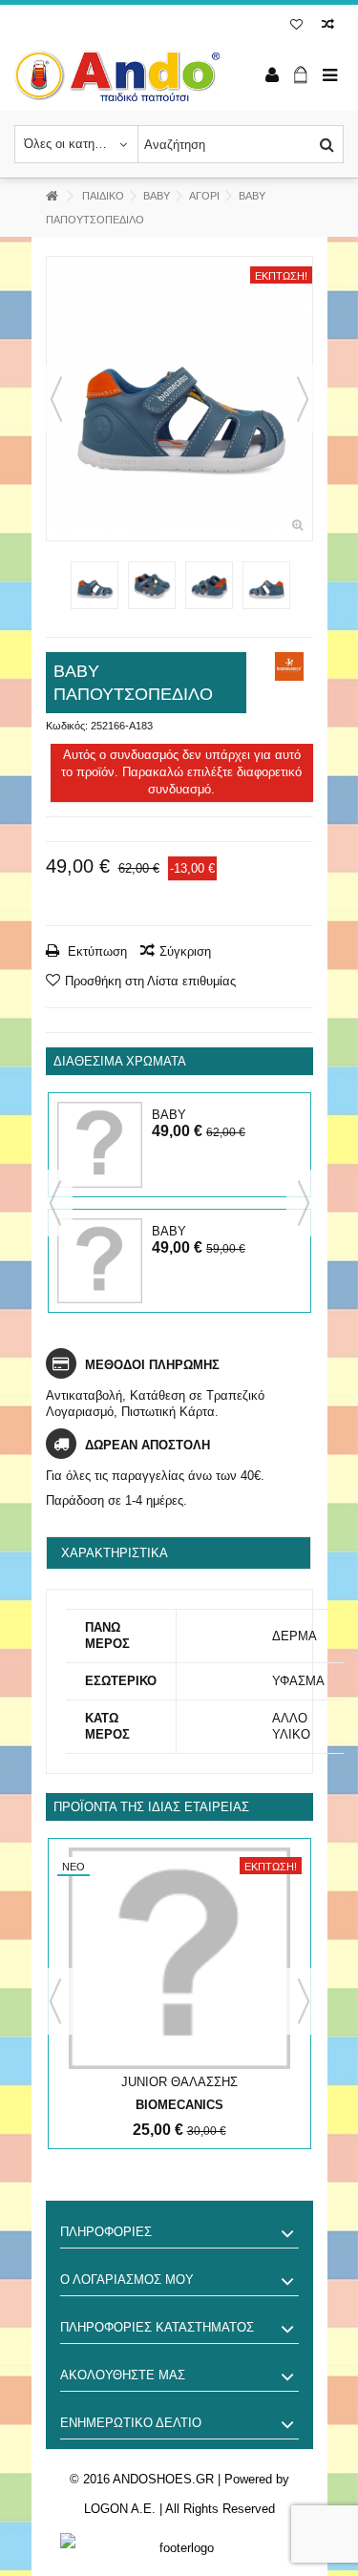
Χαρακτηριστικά (115, 1553)
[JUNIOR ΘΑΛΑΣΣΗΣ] (179, 1958)
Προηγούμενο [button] (56, 399)
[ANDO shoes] (117, 76)
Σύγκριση (185, 951)
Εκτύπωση (95, 951)
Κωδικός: (67, 726)
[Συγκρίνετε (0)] (328, 26)
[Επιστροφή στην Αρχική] (52, 196)
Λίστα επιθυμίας (296, 26)
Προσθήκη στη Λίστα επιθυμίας (150, 981)
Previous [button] (55, 1203)
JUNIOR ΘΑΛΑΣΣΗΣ (179, 2082)
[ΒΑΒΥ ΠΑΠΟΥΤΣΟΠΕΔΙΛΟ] (179, 399)
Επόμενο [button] (303, 399)
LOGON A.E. (120, 2509)
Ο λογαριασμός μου (127, 2280)
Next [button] (304, 1203)
